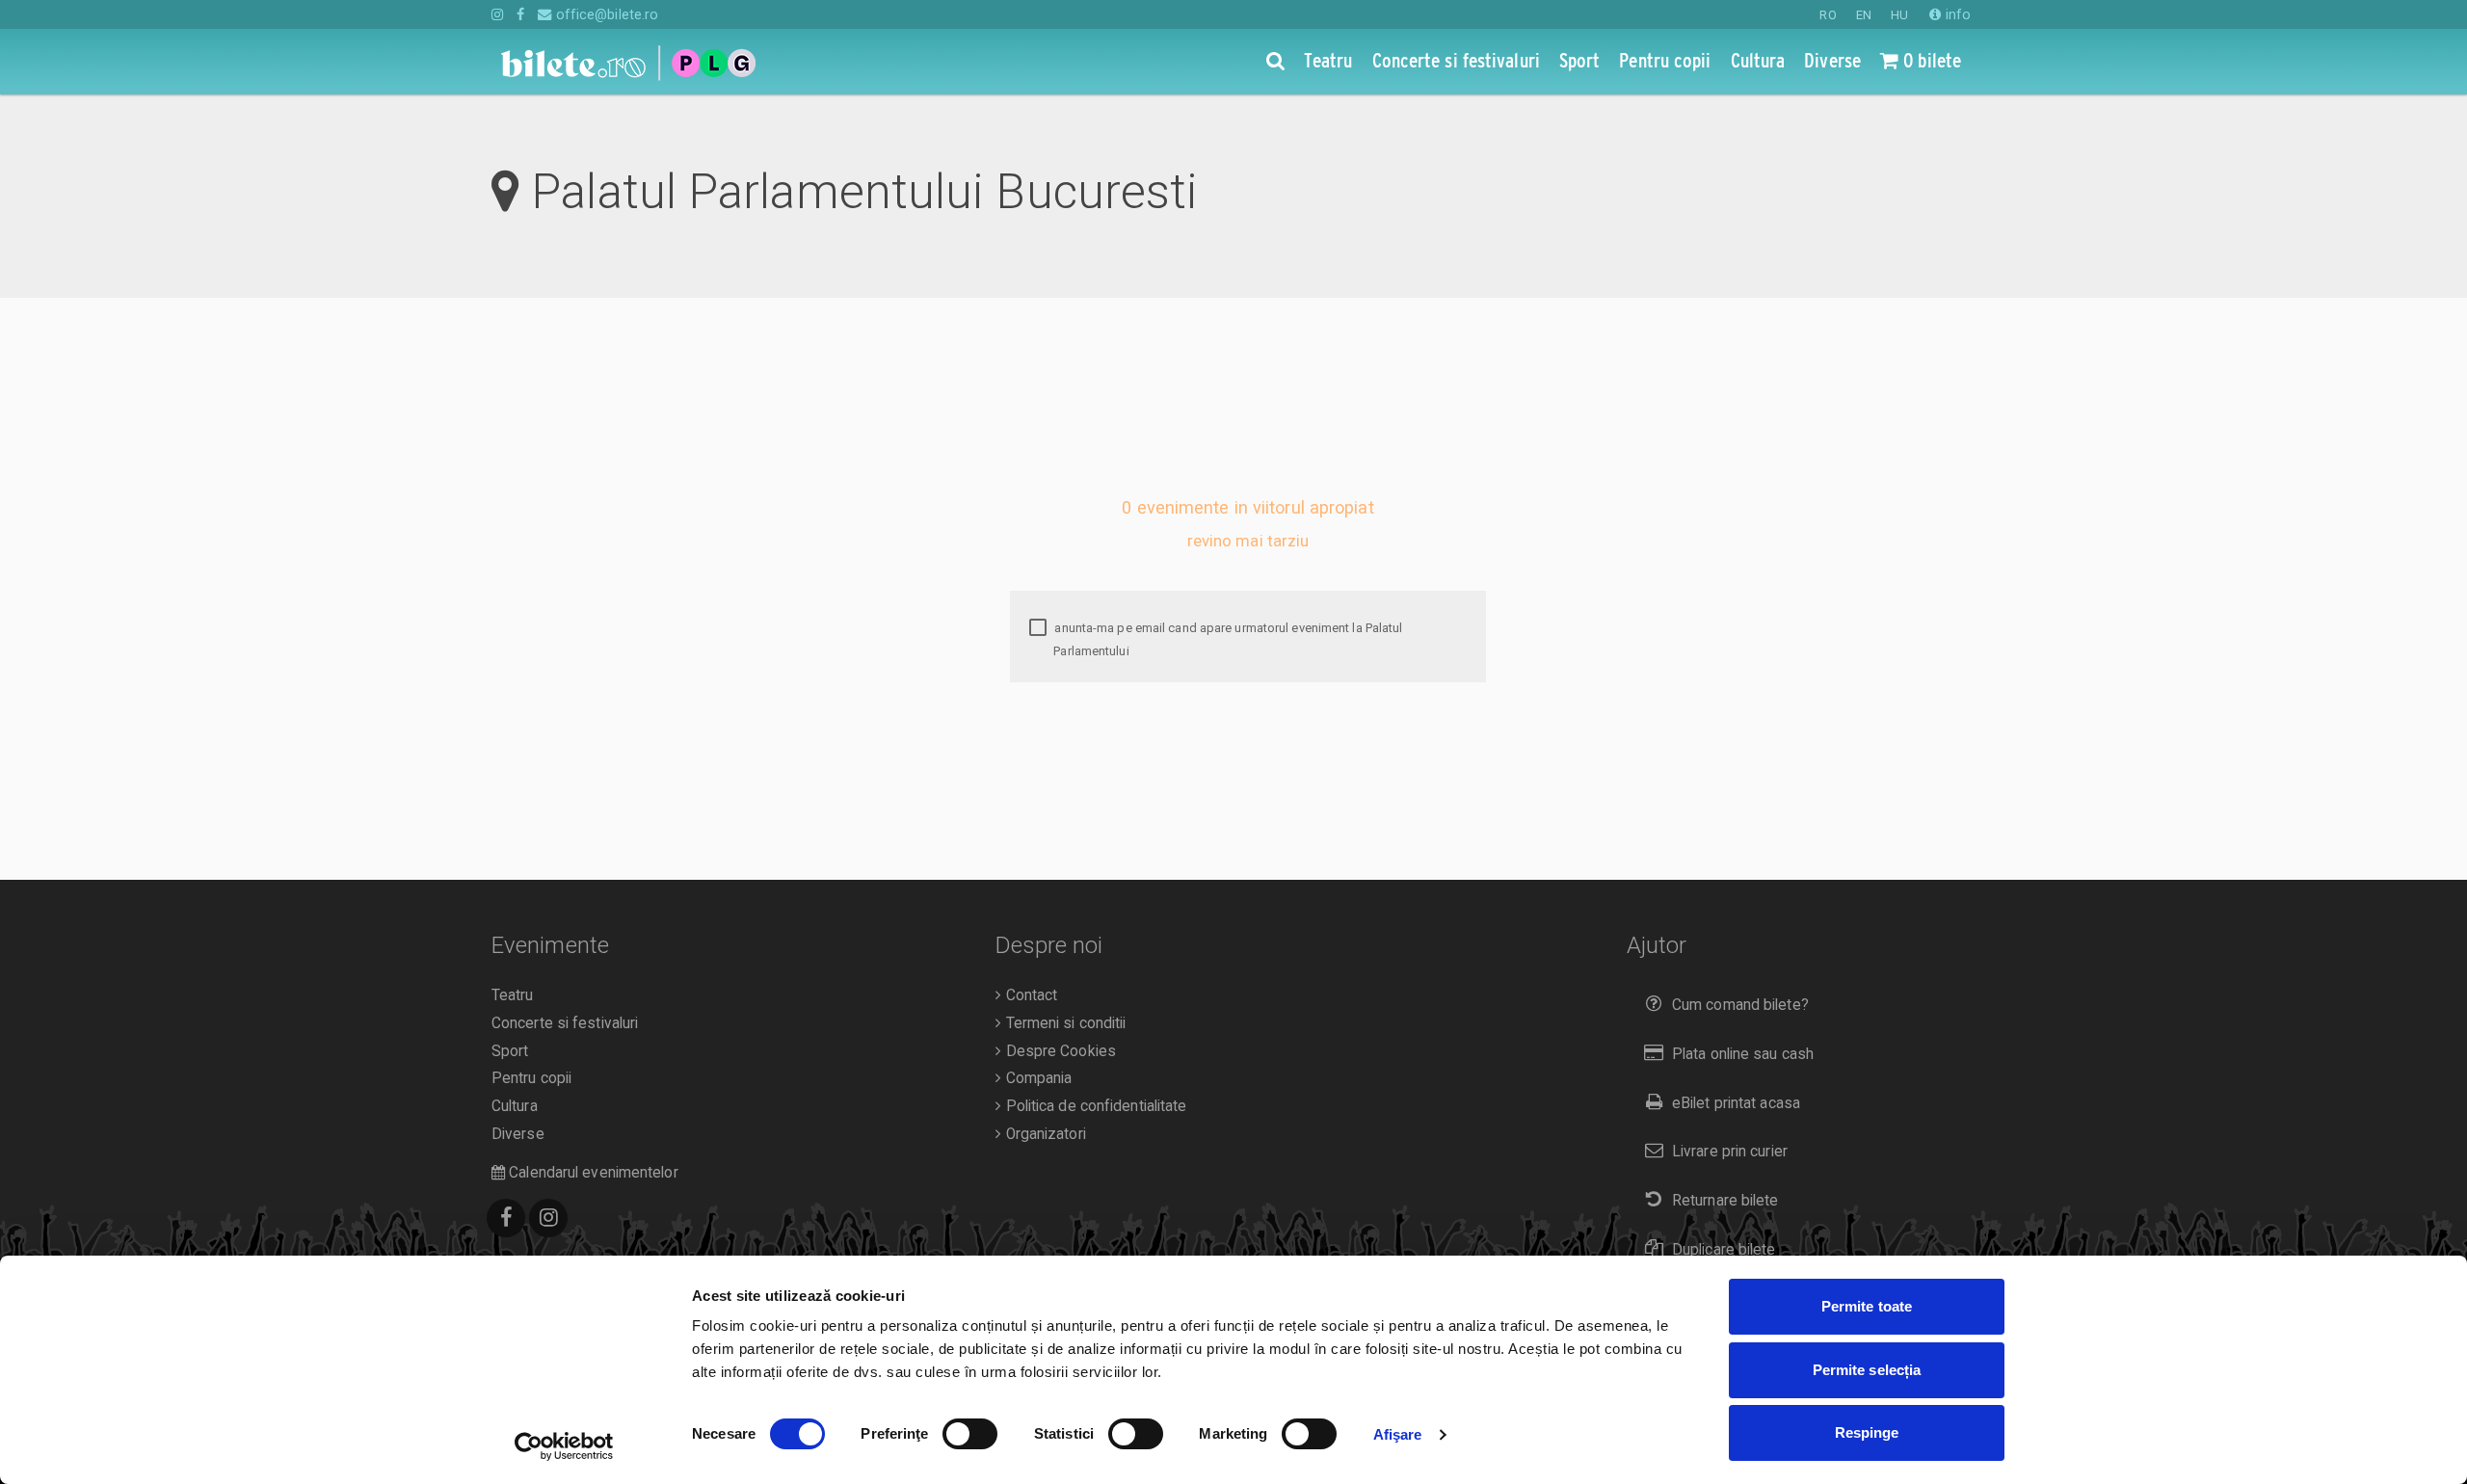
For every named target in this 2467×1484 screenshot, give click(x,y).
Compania (1036, 1078)
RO (1828, 15)
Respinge (1867, 1432)
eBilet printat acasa (1736, 1103)
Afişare (1398, 1434)
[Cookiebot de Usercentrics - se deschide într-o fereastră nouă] (564, 1446)
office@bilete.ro (605, 14)
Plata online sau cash (1743, 1054)
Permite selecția (1867, 1370)
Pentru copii (531, 1078)
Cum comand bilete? (1740, 1005)
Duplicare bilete (1724, 1250)
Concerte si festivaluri (565, 1023)
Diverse (518, 1134)
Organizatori (1043, 1134)
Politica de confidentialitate (1094, 1106)
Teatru (513, 995)
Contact (1029, 995)
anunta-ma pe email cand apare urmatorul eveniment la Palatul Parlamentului (1227, 639)
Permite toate (1867, 1306)
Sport (510, 1051)
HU (1899, 15)
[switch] (970, 1434)
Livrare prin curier (1730, 1152)
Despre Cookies (1059, 1051)
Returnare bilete (1725, 1201)
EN (1864, 15)
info (1956, 14)
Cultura (515, 1106)
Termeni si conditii (1063, 1023)
